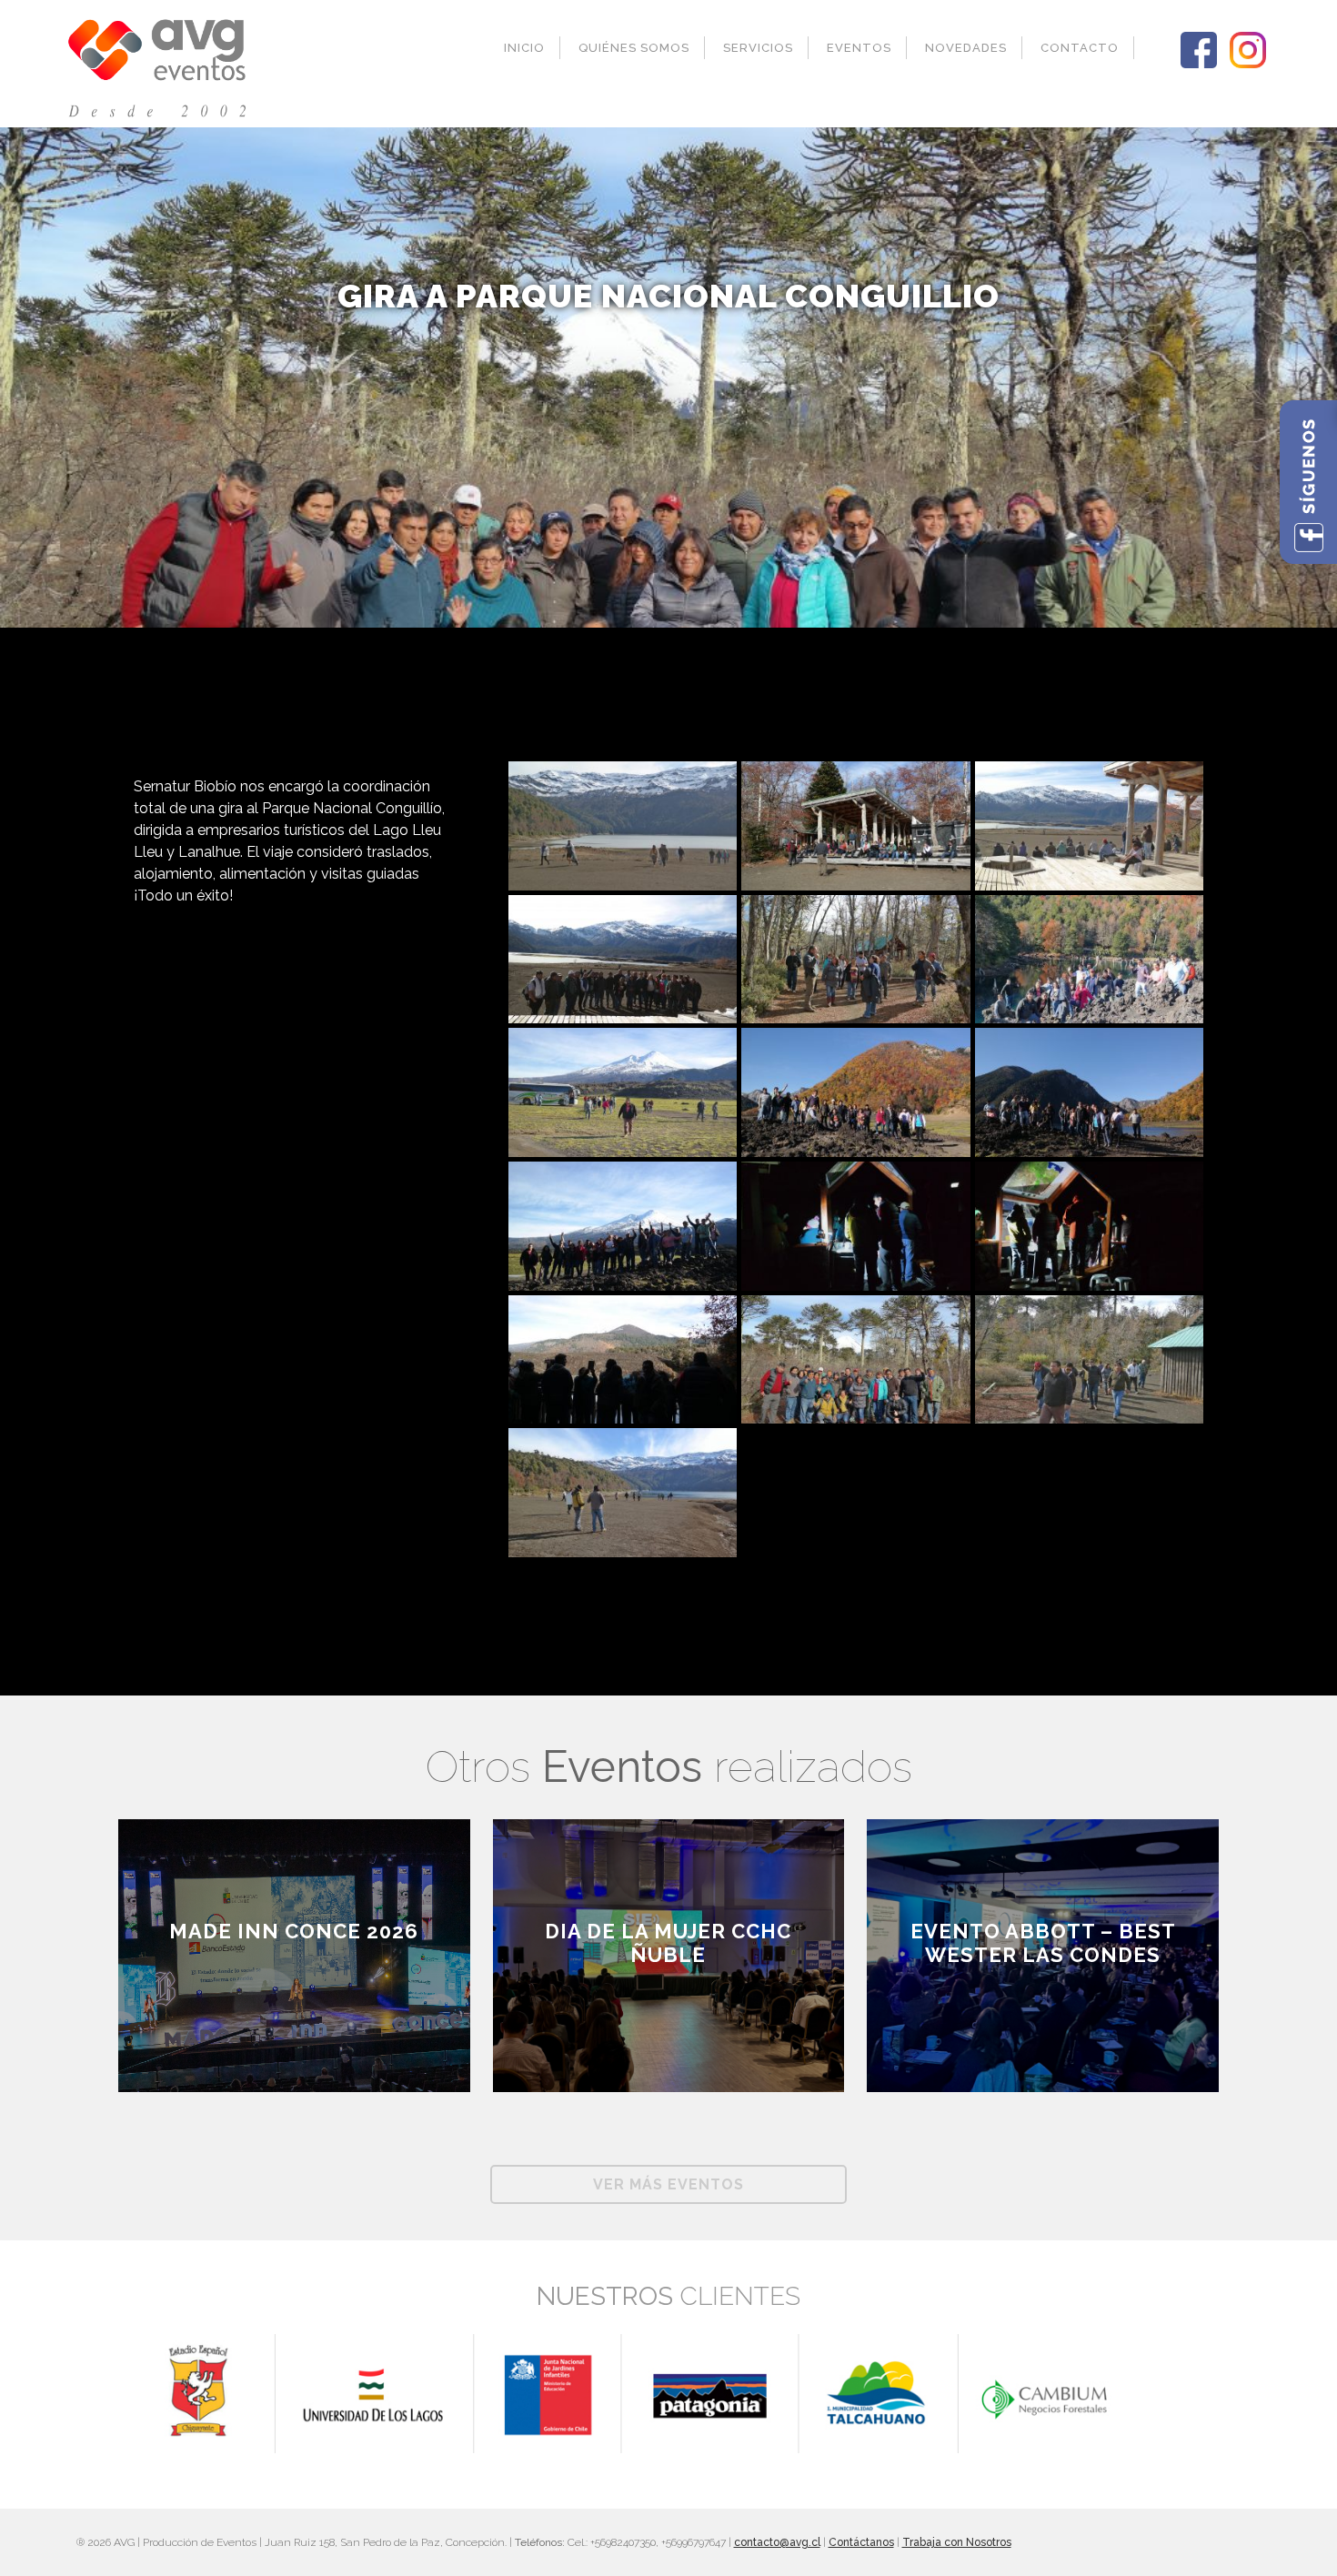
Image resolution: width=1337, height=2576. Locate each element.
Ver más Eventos (668, 2184)
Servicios (758, 48)
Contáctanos (861, 2542)
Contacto (1080, 48)
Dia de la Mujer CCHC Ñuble (668, 1943)
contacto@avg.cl (777, 2542)
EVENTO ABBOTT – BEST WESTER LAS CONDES (1043, 1943)
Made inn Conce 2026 (294, 1931)
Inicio (524, 48)
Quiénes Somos (634, 48)
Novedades (966, 48)
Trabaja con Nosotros (957, 2542)
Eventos (859, 48)
